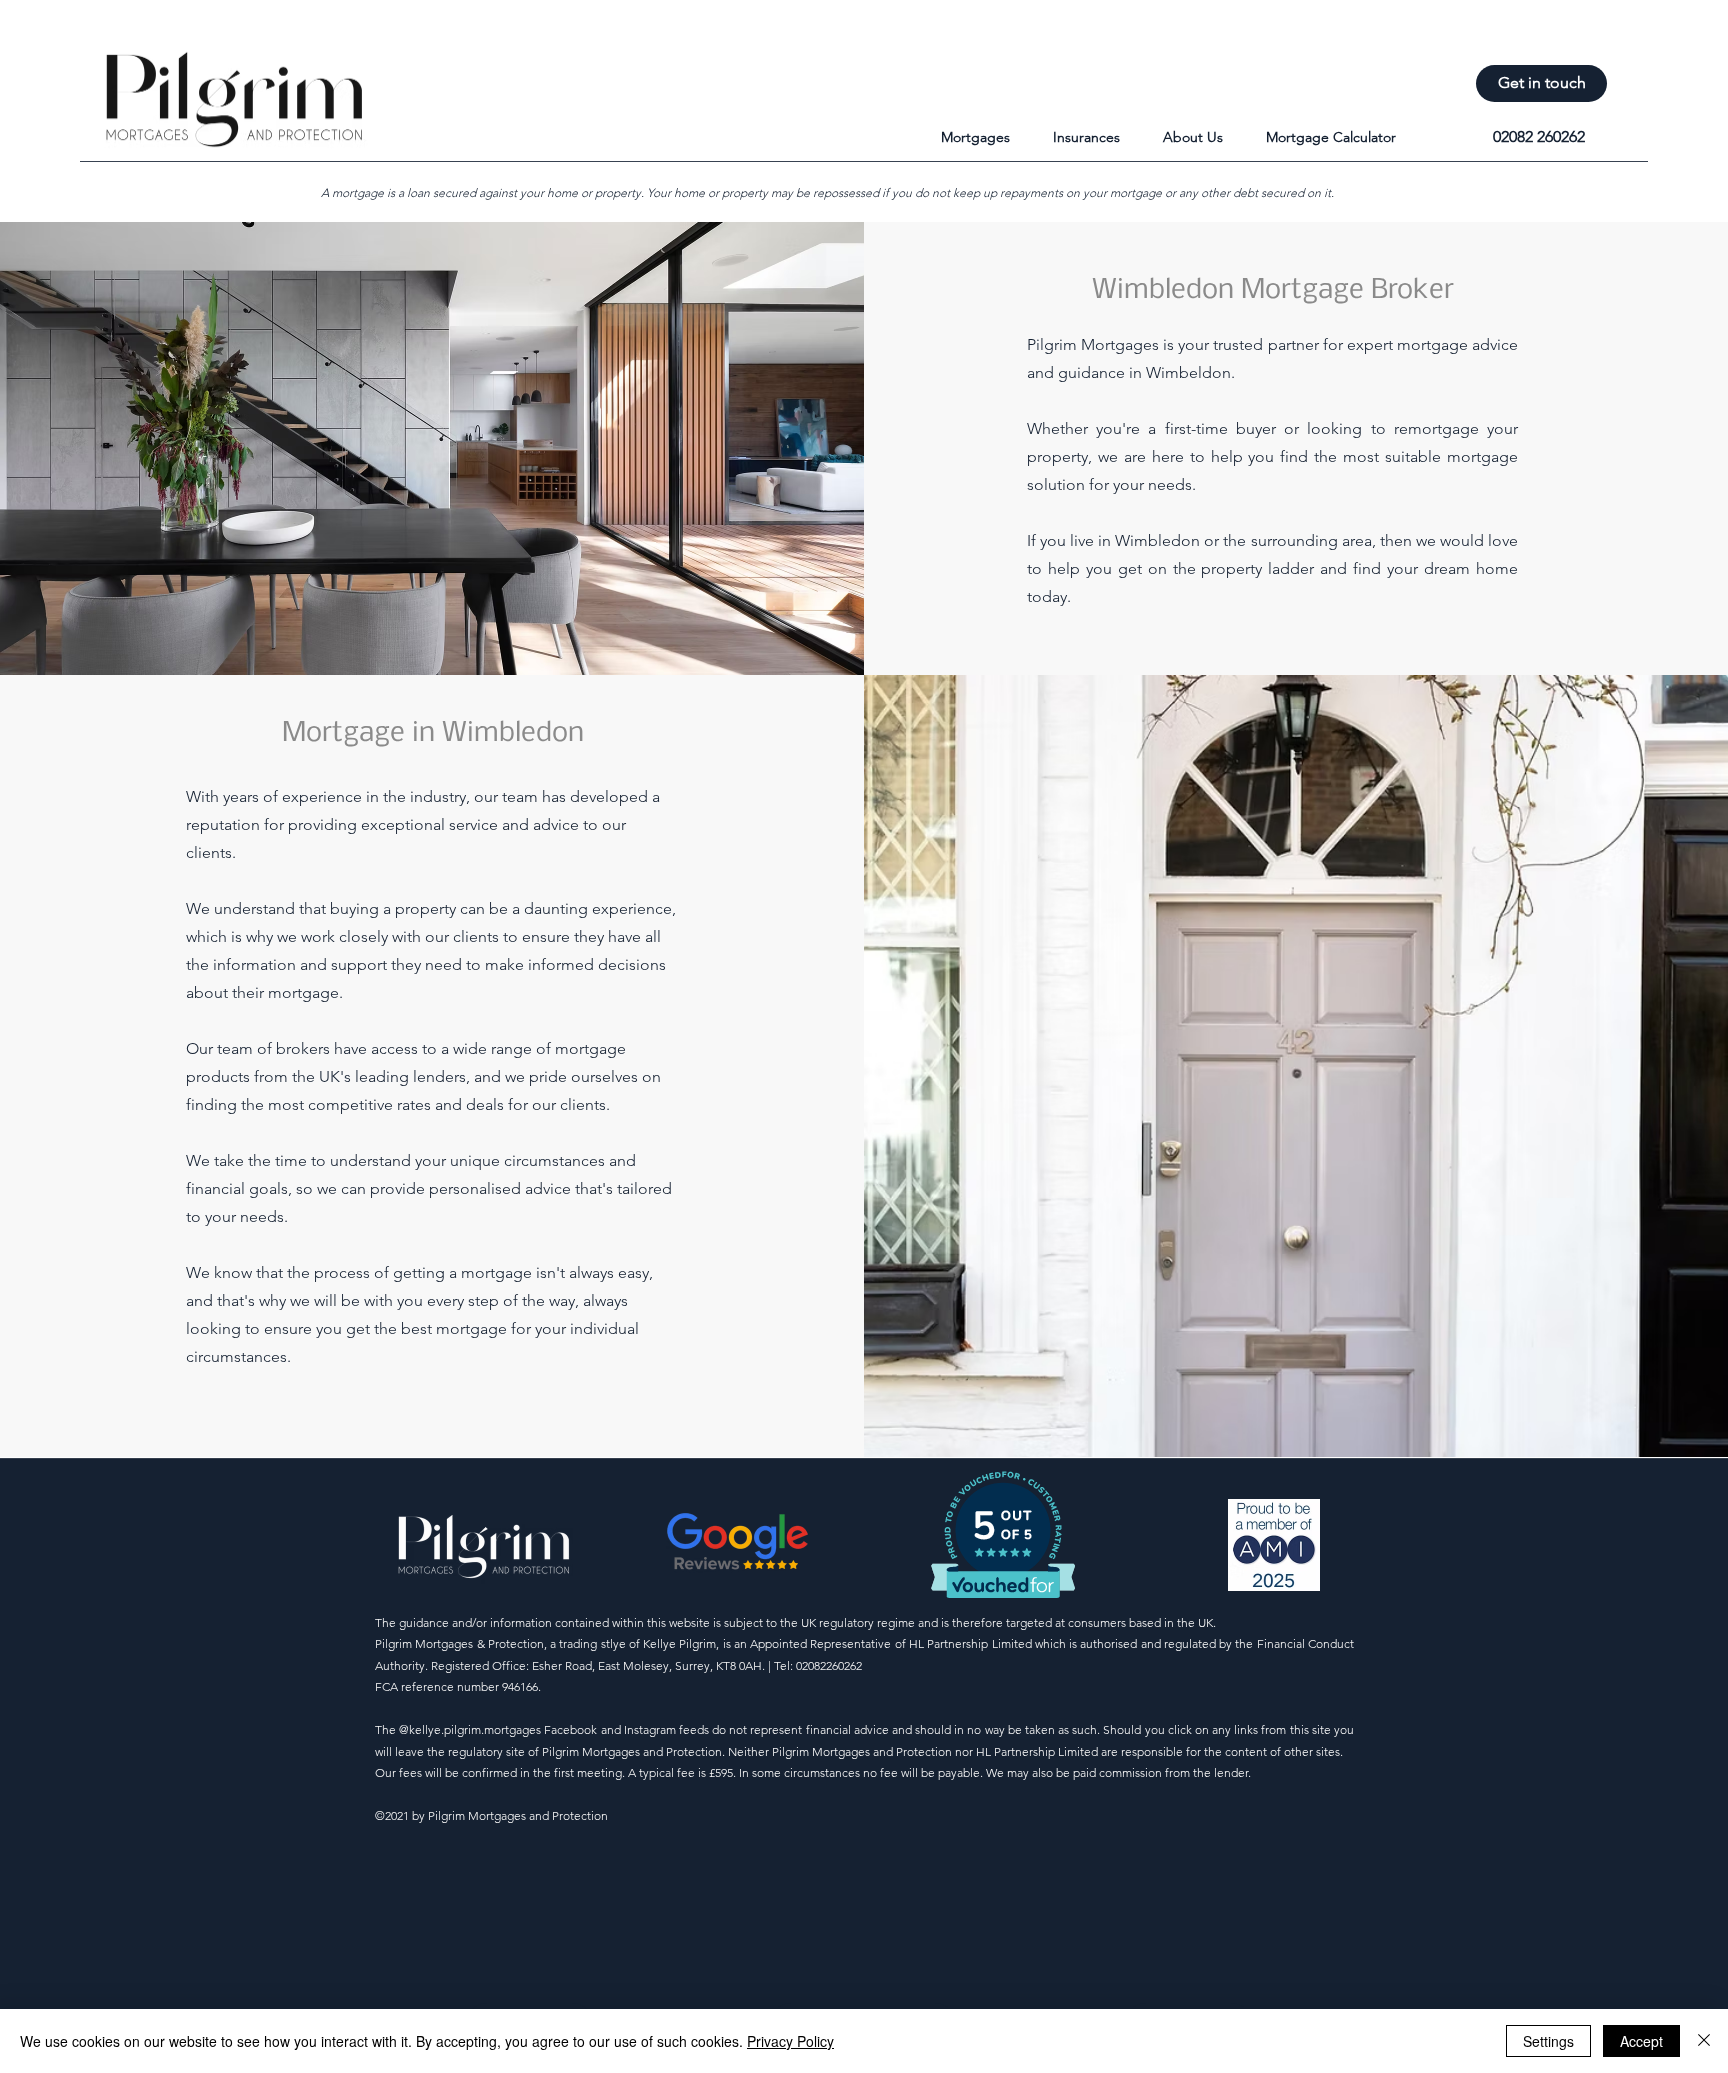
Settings (1548, 2041)
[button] (987, 137)
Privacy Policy (790, 2041)
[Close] (1704, 2041)
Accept (1641, 2041)
